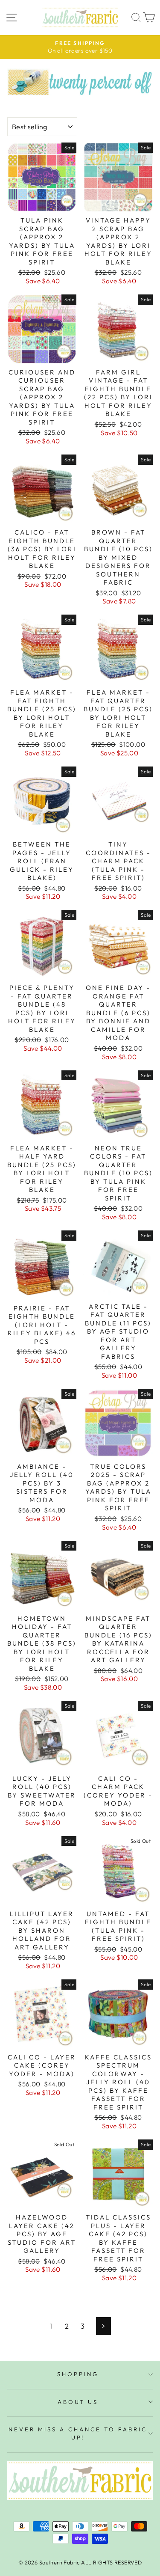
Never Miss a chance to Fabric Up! (78, 2433)
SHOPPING (78, 2374)
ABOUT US (78, 2402)
